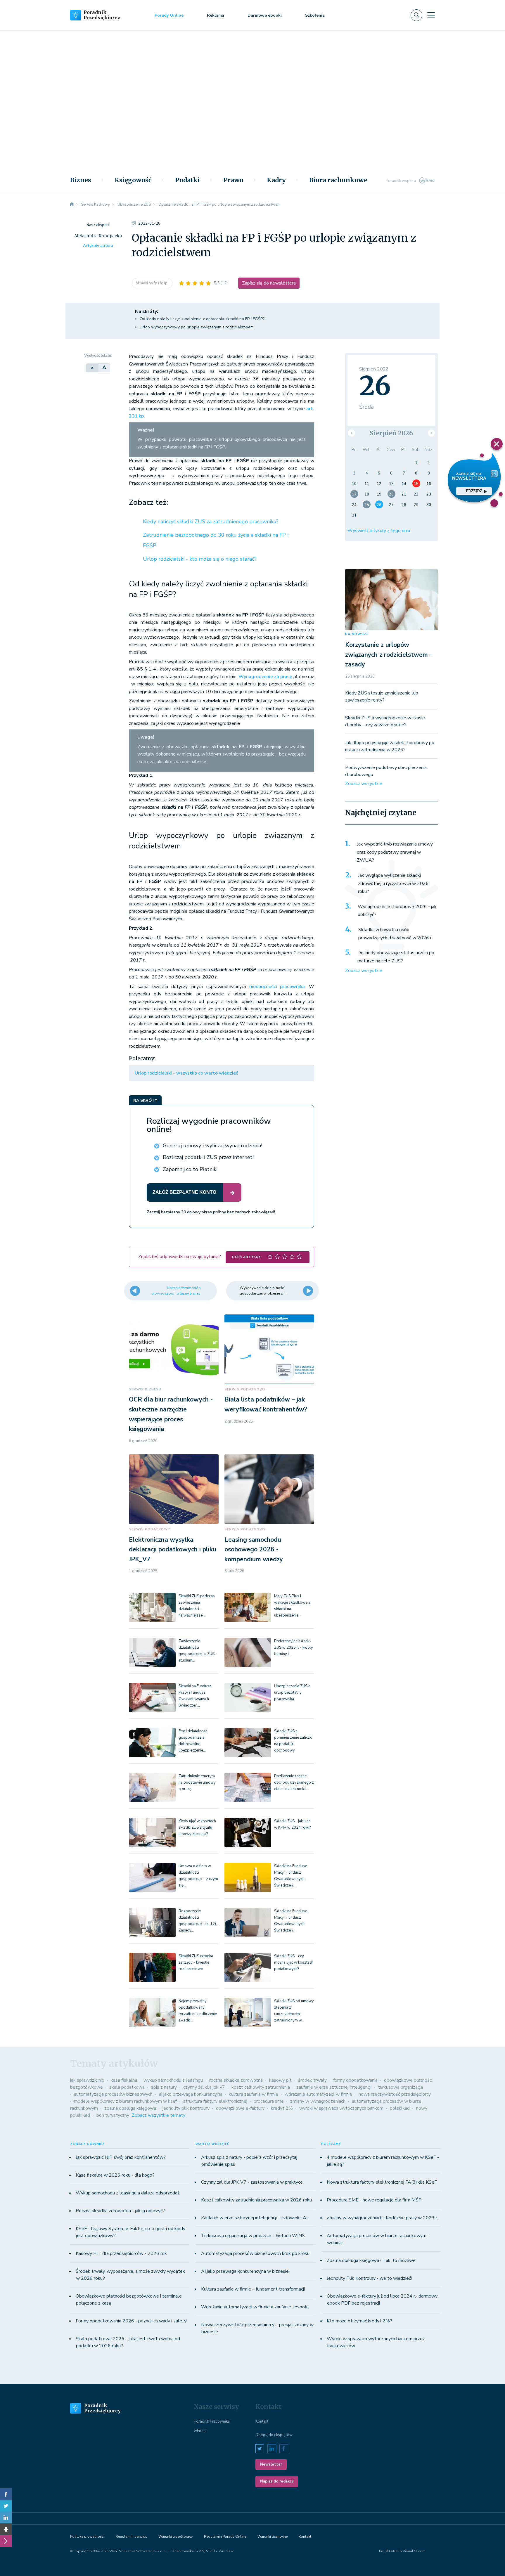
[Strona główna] (72, 205)
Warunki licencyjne (273, 2537)
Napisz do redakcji (277, 2481)
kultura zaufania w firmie (254, 2094)
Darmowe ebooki (265, 15)
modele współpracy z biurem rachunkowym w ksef (125, 2101)
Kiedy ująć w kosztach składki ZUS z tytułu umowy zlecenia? (197, 1827)
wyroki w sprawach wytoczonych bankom (341, 2108)
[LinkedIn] (6, 2518)
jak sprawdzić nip (87, 2080)
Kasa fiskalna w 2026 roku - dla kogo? (115, 2175)
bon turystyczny (113, 2115)
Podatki (187, 180)
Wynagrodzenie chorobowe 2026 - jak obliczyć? (397, 911)
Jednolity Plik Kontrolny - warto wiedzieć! (369, 2278)
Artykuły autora (98, 246)
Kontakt (262, 2421)
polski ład (400, 2108)
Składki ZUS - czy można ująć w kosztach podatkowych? (294, 1962)
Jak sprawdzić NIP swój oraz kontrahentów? (121, 2157)
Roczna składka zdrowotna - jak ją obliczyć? (120, 2211)
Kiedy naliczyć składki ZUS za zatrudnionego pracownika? (211, 522)
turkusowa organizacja (400, 2087)
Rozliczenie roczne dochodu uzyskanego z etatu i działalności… (294, 1782)
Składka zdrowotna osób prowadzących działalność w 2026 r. (395, 934)
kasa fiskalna (124, 2080)
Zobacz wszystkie (364, 784)
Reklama (216, 15)
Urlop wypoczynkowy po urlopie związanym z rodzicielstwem (197, 327)
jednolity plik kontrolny (186, 2108)
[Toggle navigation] (431, 15)
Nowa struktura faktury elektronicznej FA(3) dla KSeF (382, 2182)
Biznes (81, 180)
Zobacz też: (148, 503)
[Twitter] (6, 2506)
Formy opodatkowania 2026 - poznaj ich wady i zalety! (132, 2321)
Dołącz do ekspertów (274, 2435)
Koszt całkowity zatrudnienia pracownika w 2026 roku (256, 2200)
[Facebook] (6, 2494)
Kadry (276, 180)
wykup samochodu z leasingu (173, 2080)
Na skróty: (147, 311)
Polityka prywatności (87, 2537)
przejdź (474, 491)
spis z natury (164, 2087)
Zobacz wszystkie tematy (159, 2115)
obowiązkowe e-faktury (240, 2108)
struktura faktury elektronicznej (215, 2101)
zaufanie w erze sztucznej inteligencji (334, 2087)
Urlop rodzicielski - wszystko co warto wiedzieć (186, 1073)
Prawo (233, 180)
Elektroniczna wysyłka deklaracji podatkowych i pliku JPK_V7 (173, 1549)
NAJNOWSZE (357, 634)
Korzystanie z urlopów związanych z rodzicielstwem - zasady (389, 655)
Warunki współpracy (175, 2537)
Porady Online (169, 15)
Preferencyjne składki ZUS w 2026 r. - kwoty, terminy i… (294, 1648)
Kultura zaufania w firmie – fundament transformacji (253, 2289)
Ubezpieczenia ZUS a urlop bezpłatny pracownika (292, 1692)
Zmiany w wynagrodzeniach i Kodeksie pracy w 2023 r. (382, 2218)
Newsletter (271, 2464)
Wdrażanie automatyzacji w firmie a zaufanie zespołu (255, 2307)
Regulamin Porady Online (225, 2537)
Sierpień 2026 (391, 433)
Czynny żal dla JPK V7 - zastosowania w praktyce (252, 2182)
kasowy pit (280, 2080)
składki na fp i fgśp (152, 283)
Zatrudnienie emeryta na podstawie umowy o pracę (197, 1782)
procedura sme (269, 2101)
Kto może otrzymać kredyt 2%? (359, 2321)
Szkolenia (315, 15)
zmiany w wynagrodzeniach (318, 2101)
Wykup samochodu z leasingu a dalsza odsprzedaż (128, 2193)
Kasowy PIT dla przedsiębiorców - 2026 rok (121, 2253)
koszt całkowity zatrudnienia (261, 2087)
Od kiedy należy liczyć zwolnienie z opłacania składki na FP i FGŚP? (202, 319)
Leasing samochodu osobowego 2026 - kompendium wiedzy (254, 1549)
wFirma (200, 2431)
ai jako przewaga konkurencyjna (191, 2094)
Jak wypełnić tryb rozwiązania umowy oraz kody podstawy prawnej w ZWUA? (395, 852)
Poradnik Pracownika (212, 2421)
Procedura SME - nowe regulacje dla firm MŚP (374, 2200)
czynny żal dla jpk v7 (204, 2087)
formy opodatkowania (355, 2080)
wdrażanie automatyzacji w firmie (318, 2094)
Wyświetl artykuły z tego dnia (379, 531)
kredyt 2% (282, 2108)
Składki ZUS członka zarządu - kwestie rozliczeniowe (196, 1962)
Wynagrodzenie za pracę (265, 677)
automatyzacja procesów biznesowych (113, 2094)
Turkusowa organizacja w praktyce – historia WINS (253, 2236)
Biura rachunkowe (338, 180)
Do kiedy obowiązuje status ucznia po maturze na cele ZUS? (396, 957)
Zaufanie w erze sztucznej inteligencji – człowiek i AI (254, 2218)
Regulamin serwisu (132, 2537)
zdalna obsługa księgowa (130, 2108)
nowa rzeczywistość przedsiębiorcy (395, 2094)
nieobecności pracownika (277, 987)
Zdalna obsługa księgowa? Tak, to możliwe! (372, 2260)
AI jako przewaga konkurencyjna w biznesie (245, 2271)
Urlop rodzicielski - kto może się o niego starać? (200, 559)
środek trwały (312, 2080)
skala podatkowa (127, 2087)
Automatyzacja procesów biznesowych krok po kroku (255, 2253)
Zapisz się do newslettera (269, 283)
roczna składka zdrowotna (236, 2080)
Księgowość (133, 180)
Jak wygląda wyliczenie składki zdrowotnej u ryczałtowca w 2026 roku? (393, 883)
